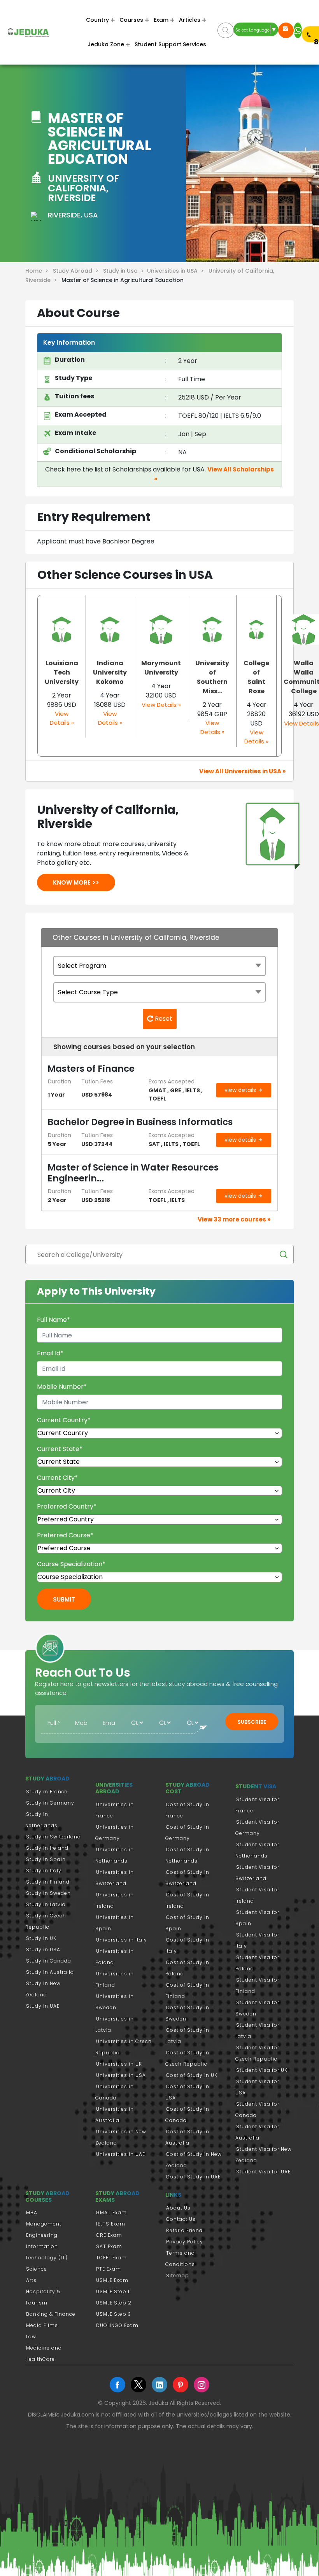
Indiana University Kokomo (110, 672)
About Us (178, 2208)
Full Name (53, 1320)
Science (37, 2269)
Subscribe (252, 1722)
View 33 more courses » (234, 1219)
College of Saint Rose (256, 677)
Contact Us (181, 2219)
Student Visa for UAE (263, 2172)
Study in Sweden (48, 1893)
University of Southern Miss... (212, 677)
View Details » (62, 718)
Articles (190, 20)
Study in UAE (43, 2006)
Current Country (64, 1420)
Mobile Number (62, 1387)
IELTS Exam (111, 2224)
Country (97, 20)
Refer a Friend (184, 2230)
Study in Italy (44, 1871)
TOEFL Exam (111, 2258)
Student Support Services (170, 44)
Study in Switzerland (53, 1837)
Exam (161, 20)
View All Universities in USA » (242, 771)
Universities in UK (119, 2064)
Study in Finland (48, 1882)
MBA (32, 2212)
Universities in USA (121, 2075)
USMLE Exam (112, 2280)
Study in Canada (49, 1961)
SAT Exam (109, 2246)
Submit (64, 1599)
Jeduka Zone (106, 44)
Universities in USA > (177, 271)
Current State (60, 1449)
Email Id (50, 1353)
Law (31, 2337)
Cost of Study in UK (192, 2075)
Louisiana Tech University (62, 672)
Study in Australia (50, 1972)
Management (44, 2224)
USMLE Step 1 (113, 2291)
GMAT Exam (111, 2212)
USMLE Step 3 (114, 2314)
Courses (131, 20)
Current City (57, 1478)
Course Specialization (71, 1564)
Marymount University (161, 668)
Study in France (47, 1792)
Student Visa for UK (262, 2070)
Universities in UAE (121, 2154)
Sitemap (178, 2275)
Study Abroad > (77, 271)
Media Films (42, 2325)
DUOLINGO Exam (117, 2325)
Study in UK (41, 1938)
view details (241, 1090)
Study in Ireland (47, 1848)
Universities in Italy (122, 1940)
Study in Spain (46, 1859)
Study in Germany (50, 1803)
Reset (163, 1019)
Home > (38, 271)
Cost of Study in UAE (193, 2177)
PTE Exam (109, 2269)
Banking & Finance (51, 2314)
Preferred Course (65, 1535)
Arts (31, 2280)
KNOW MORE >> (76, 882)
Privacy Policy (185, 2242)
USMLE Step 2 (114, 2303)
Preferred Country (67, 1506)
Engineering (42, 2235)
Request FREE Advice (286, 30)
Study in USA (43, 1950)
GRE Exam (109, 2235)
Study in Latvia (46, 1904)
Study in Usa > (125, 271)
